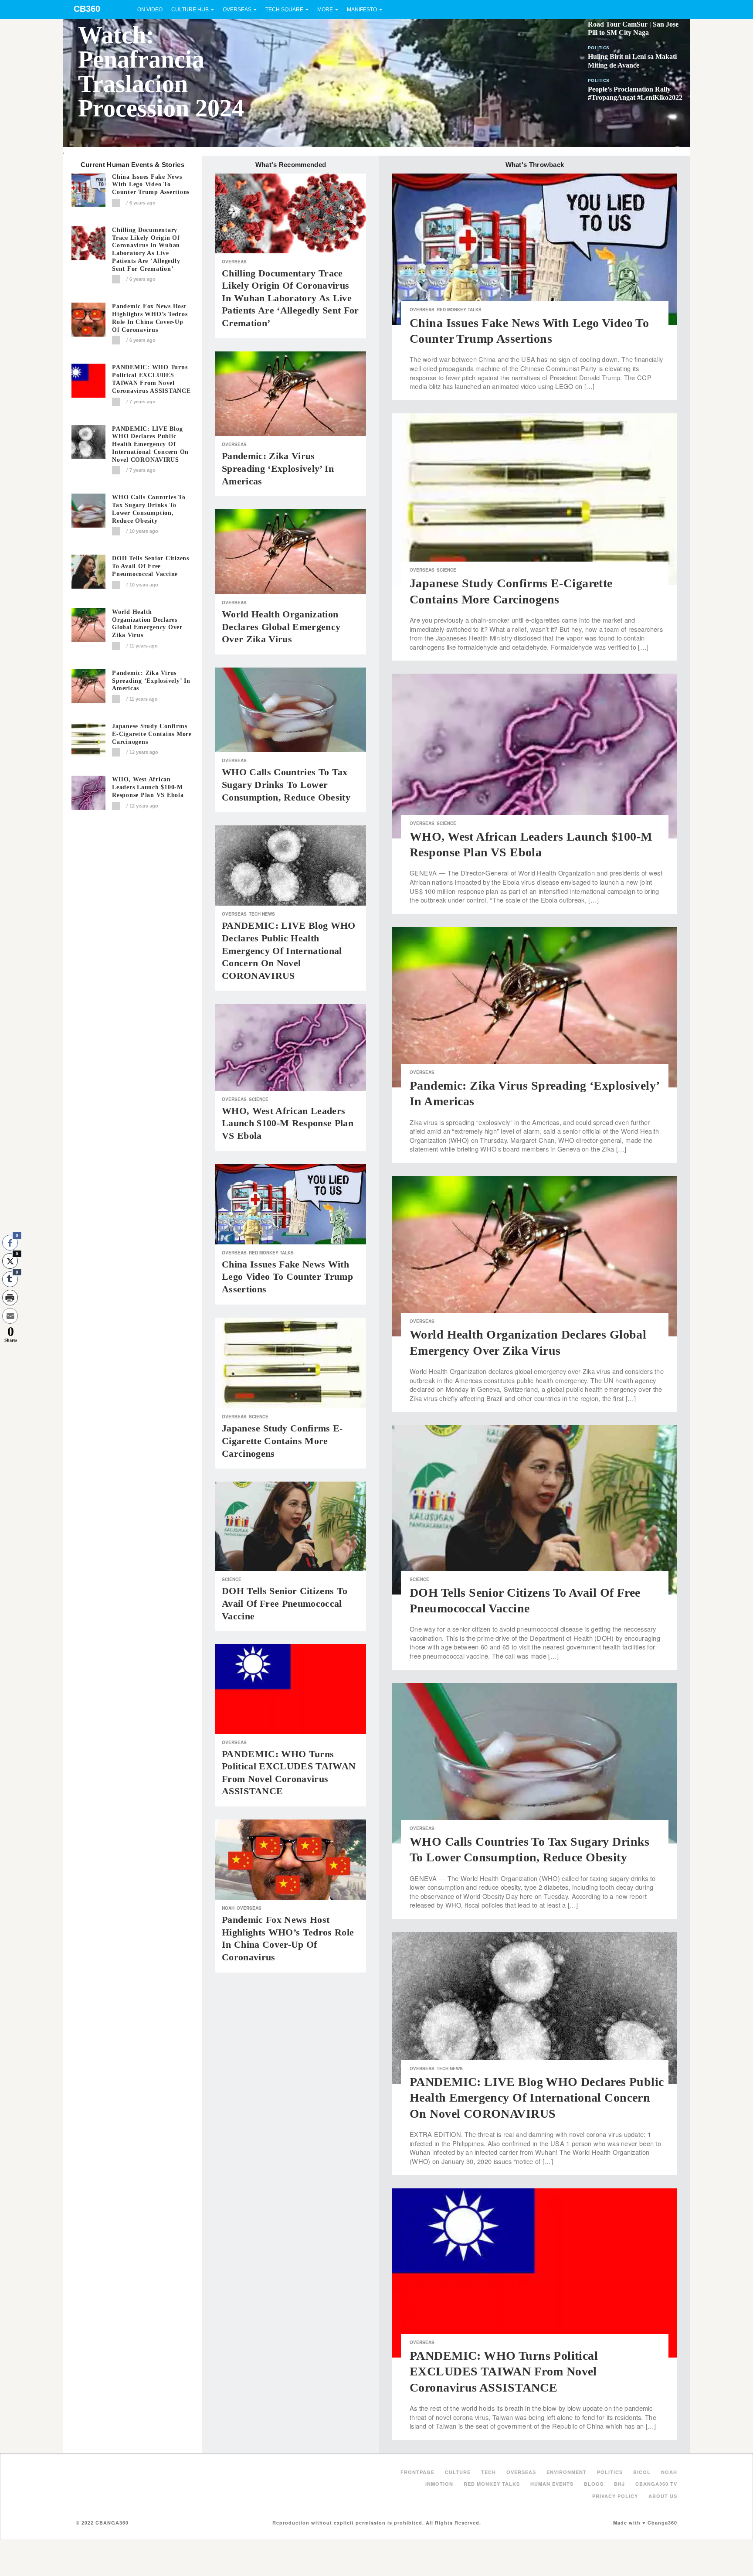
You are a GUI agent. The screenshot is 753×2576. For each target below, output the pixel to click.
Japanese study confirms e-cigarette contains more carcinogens (152, 734)
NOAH (228, 1908)
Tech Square (284, 10)
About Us (663, 2496)
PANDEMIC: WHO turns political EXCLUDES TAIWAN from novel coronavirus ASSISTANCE (151, 379)
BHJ (619, 2484)
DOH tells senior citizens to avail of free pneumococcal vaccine (151, 566)
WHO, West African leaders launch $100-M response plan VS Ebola (148, 787)
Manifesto (362, 10)
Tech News (262, 914)
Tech (488, 2472)
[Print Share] (10, 1298)
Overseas (237, 10)
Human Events (552, 2484)
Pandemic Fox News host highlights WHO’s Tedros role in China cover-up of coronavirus (150, 318)
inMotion (439, 2484)
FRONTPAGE (417, 2472)
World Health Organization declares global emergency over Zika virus (147, 624)
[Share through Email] (10, 1316)
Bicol (642, 2472)
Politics (599, 48)
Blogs (594, 2484)
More (325, 10)
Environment (566, 2472)
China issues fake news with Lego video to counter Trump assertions (151, 185)
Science (259, 1099)
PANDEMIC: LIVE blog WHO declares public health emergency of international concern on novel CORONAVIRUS (150, 444)
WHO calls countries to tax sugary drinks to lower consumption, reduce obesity (149, 509)
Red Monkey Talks (271, 1253)
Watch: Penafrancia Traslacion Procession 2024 (161, 72)
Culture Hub (190, 10)
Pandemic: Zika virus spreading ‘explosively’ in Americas (151, 681)
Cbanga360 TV (656, 2484)
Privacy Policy (615, 2496)
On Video (150, 10)
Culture (458, 2472)
